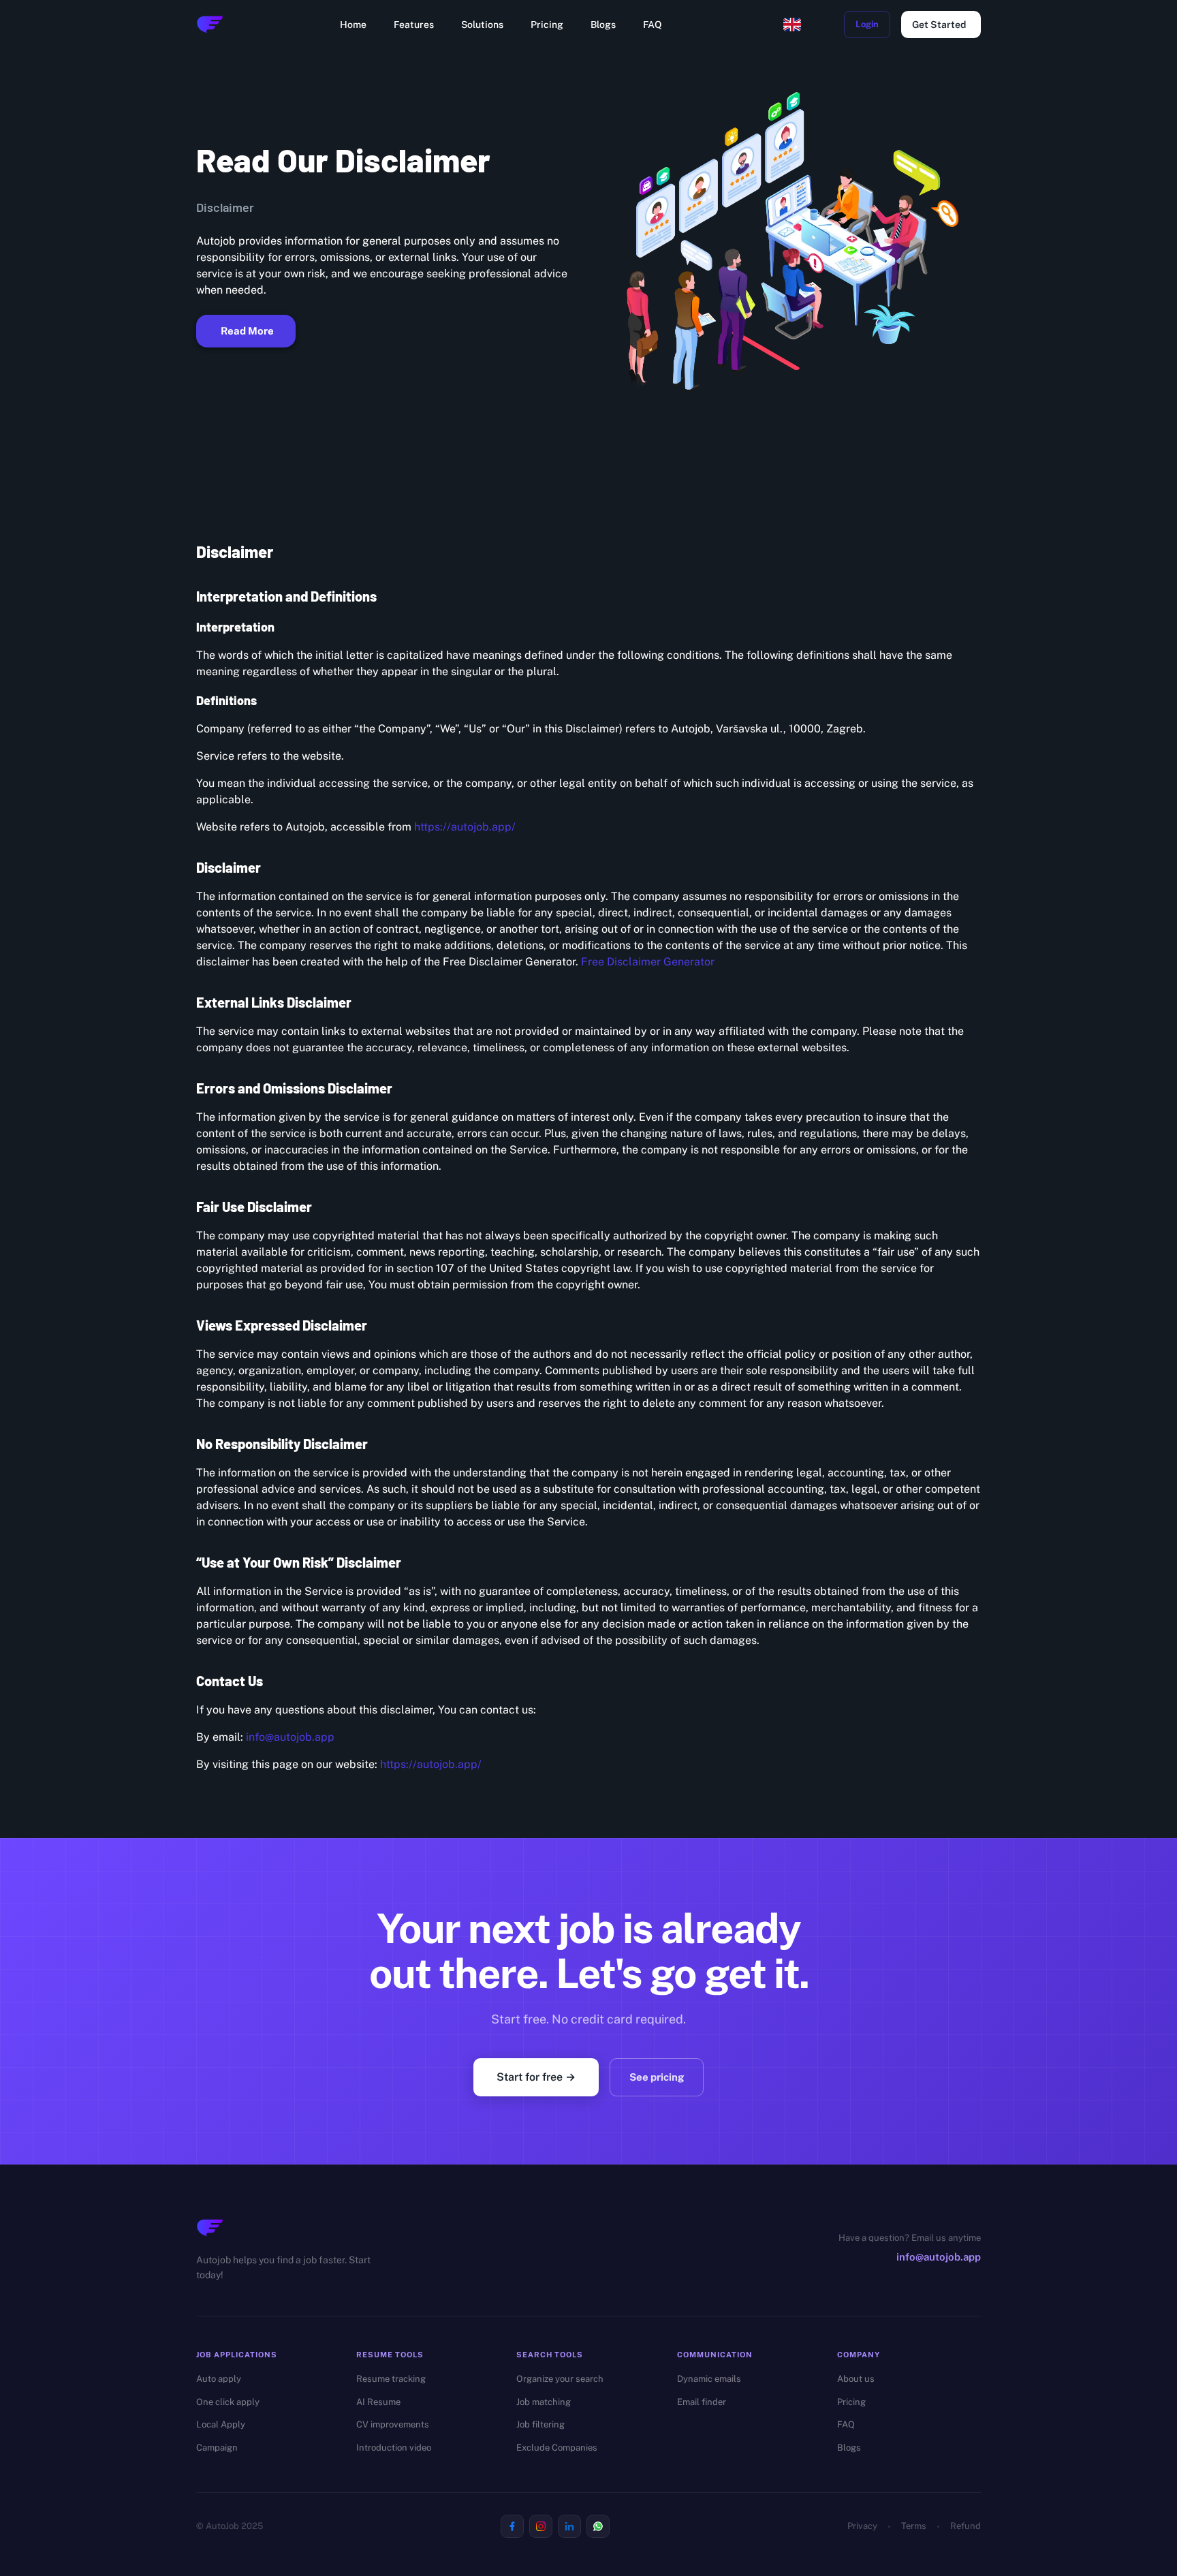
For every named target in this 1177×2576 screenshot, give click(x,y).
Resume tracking (391, 2379)
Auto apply (219, 2379)
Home (353, 25)
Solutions (482, 25)
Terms (914, 2526)
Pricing (547, 25)
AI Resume (378, 2402)
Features (414, 25)
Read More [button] (247, 331)
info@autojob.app (290, 1737)
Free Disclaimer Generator (648, 962)
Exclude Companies (557, 2448)
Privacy (862, 2526)
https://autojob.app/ (465, 827)
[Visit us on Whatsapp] (598, 2526)
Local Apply (221, 2424)
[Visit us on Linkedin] (569, 2526)
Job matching (544, 2402)
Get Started (939, 25)
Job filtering (540, 2424)
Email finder (702, 2402)
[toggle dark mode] (825, 25)
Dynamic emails (709, 2379)
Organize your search (560, 2379)
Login (867, 24)
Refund (966, 2526)
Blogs (603, 25)
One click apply (228, 2402)
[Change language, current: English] (792, 25)
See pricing (657, 2077)
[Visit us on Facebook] (512, 2526)
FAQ (653, 25)
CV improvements (393, 2424)
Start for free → (536, 2077)
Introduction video (394, 2448)
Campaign (217, 2448)
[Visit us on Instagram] (541, 2526)
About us (856, 2379)
